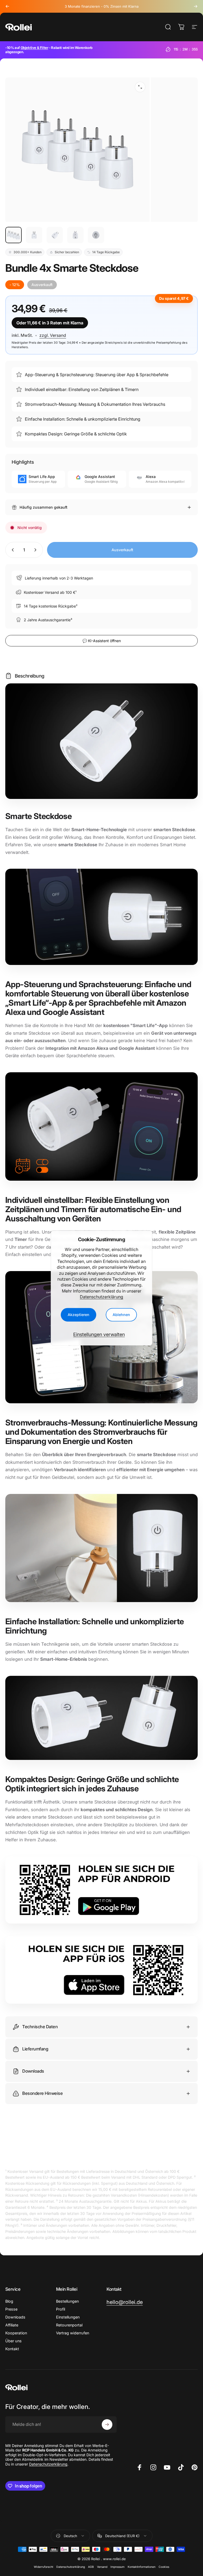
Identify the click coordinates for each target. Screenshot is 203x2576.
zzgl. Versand (53, 335)
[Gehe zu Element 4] (75, 235)
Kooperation (16, 2333)
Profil (61, 2309)
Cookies (164, 2567)
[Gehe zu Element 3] (55, 235)
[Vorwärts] (196, 6)
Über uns (13, 2341)
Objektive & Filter (34, 48)
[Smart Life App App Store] (101, 1970)
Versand (102, 2567)
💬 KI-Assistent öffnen (102, 641)
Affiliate (12, 2325)
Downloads (15, 2317)
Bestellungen (67, 2301)
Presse (11, 2309)
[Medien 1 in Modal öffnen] (140, 87)
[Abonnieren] (107, 2425)
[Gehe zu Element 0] (13, 235)
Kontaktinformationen (142, 2567)
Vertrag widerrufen (73, 2333)
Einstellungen (68, 2317)
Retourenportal (69, 2325)
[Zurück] (7, 6)
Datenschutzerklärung (101, 1297)
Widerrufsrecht (43, 2567)
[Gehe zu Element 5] (96, 235)
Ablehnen (121, 1315)
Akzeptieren (79, 1315)
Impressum (117, 2567)
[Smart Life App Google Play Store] (101, 1890)
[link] (125, 2302)
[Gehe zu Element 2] (34, 235)
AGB (91, 2567)
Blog (9, 2301)
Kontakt (12, 2349)
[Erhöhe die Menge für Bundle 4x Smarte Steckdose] (36, 550)
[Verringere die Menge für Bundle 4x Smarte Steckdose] (12, 550)
